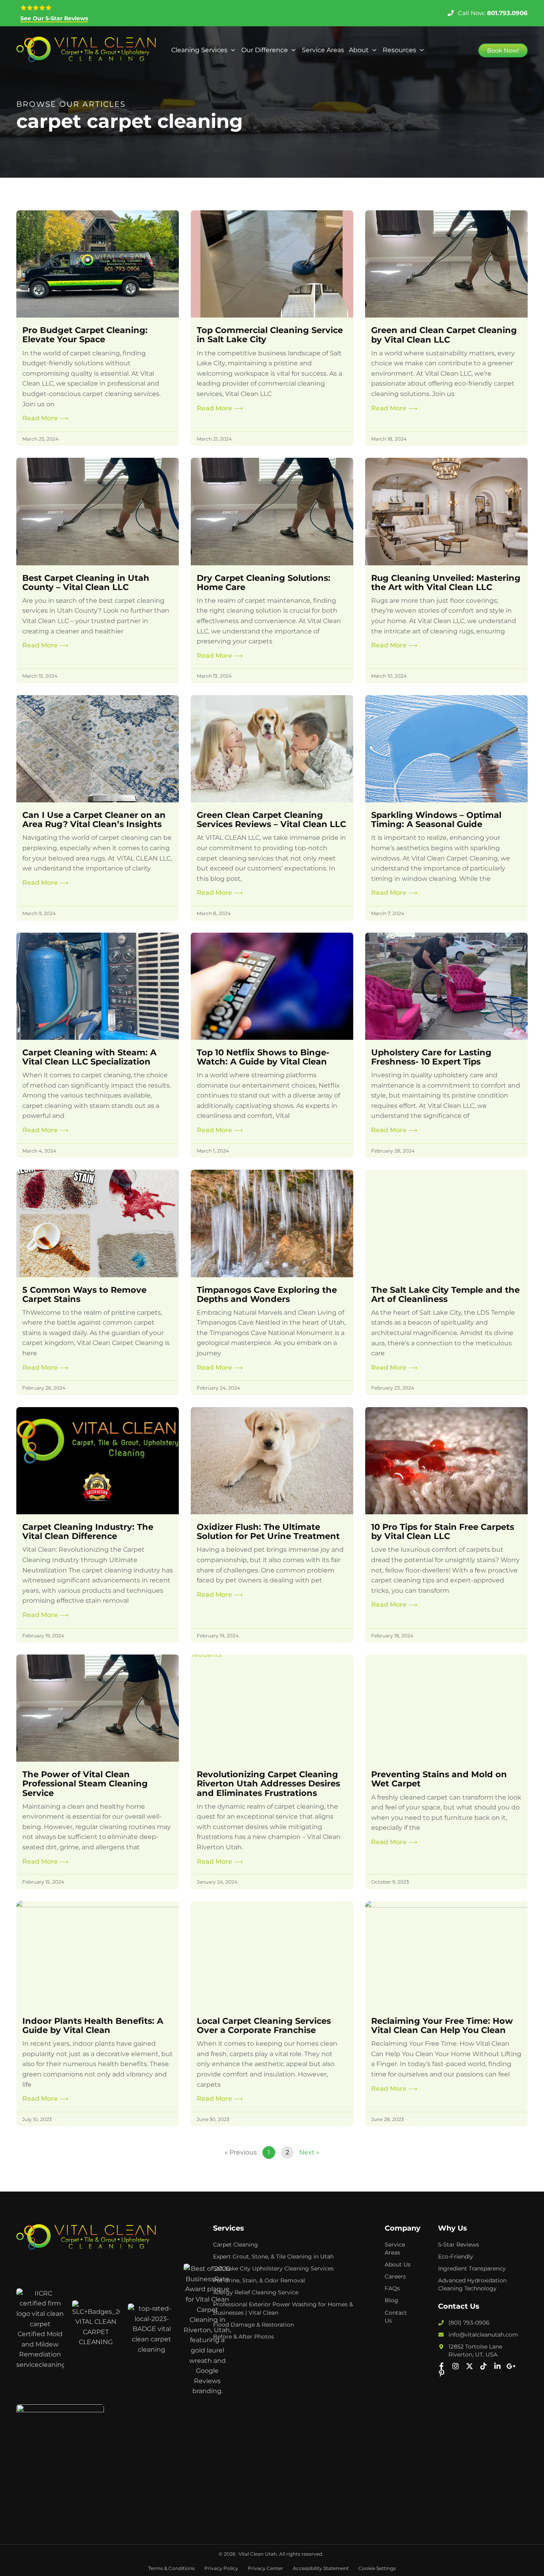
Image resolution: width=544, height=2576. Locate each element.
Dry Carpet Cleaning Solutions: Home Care (264, 582)
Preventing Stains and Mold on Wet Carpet (439, 1779)
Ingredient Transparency (472, 2268)
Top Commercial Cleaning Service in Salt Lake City (270, 335)
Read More (45, 418)
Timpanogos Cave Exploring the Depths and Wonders (267, 1294)
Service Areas (395, 2249)
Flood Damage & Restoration (253, 2325)
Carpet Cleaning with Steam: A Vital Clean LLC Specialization (89, 1057)
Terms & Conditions (171, 2568)
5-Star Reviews (459, 2245)
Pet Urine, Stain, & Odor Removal (259, 2280)
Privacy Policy (221, 2568)
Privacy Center (265, 2568)
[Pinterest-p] (442, 2373)
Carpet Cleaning (236, 2245)
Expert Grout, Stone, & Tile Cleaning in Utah (273, 2256)
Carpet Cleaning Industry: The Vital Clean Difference (88, 1531)
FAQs (392, 2288)
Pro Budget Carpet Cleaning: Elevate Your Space (85, 335)
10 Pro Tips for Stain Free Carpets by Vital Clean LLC (443, 1531)
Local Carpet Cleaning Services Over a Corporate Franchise (264, 2025)
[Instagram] (456, 2366)
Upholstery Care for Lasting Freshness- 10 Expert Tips (431, 1057)
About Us (398, 2264)
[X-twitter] (470, 2366)
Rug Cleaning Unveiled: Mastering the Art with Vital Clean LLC (446, 582)
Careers (395, 2276)
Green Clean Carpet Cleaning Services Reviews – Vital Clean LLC (271, 819)
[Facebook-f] (442, 2366)
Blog (391, 2300)
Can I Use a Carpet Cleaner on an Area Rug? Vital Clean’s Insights (94, 819)
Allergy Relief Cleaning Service (256, 2292)
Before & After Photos (244, 2337)
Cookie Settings (377, 2568)
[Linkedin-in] (497, 2366)
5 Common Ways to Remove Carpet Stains (84, 1294)
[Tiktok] (483, 2366)
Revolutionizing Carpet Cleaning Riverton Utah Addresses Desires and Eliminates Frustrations (268, 1783)
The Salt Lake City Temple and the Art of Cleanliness (445, 1294)
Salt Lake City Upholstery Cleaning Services (273, 2268)
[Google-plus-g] (511, 2366)
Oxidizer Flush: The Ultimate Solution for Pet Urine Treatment (268, 1531)
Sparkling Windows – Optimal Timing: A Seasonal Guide (436, 819)
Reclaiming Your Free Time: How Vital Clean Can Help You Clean (442, 2025)
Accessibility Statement (321, 2568)
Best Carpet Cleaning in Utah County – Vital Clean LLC (86, 582)
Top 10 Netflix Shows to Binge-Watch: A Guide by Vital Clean (263, 1057)
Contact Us (396, 2317)
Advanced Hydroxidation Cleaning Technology (472, 2284)
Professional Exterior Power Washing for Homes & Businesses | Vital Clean (283, 2308)
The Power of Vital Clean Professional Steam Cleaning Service (85, 1783)
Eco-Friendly (456, 2256)
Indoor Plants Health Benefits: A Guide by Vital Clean (93, 2025)
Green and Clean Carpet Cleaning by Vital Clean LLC (444, 335)
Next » (309, 2152)
